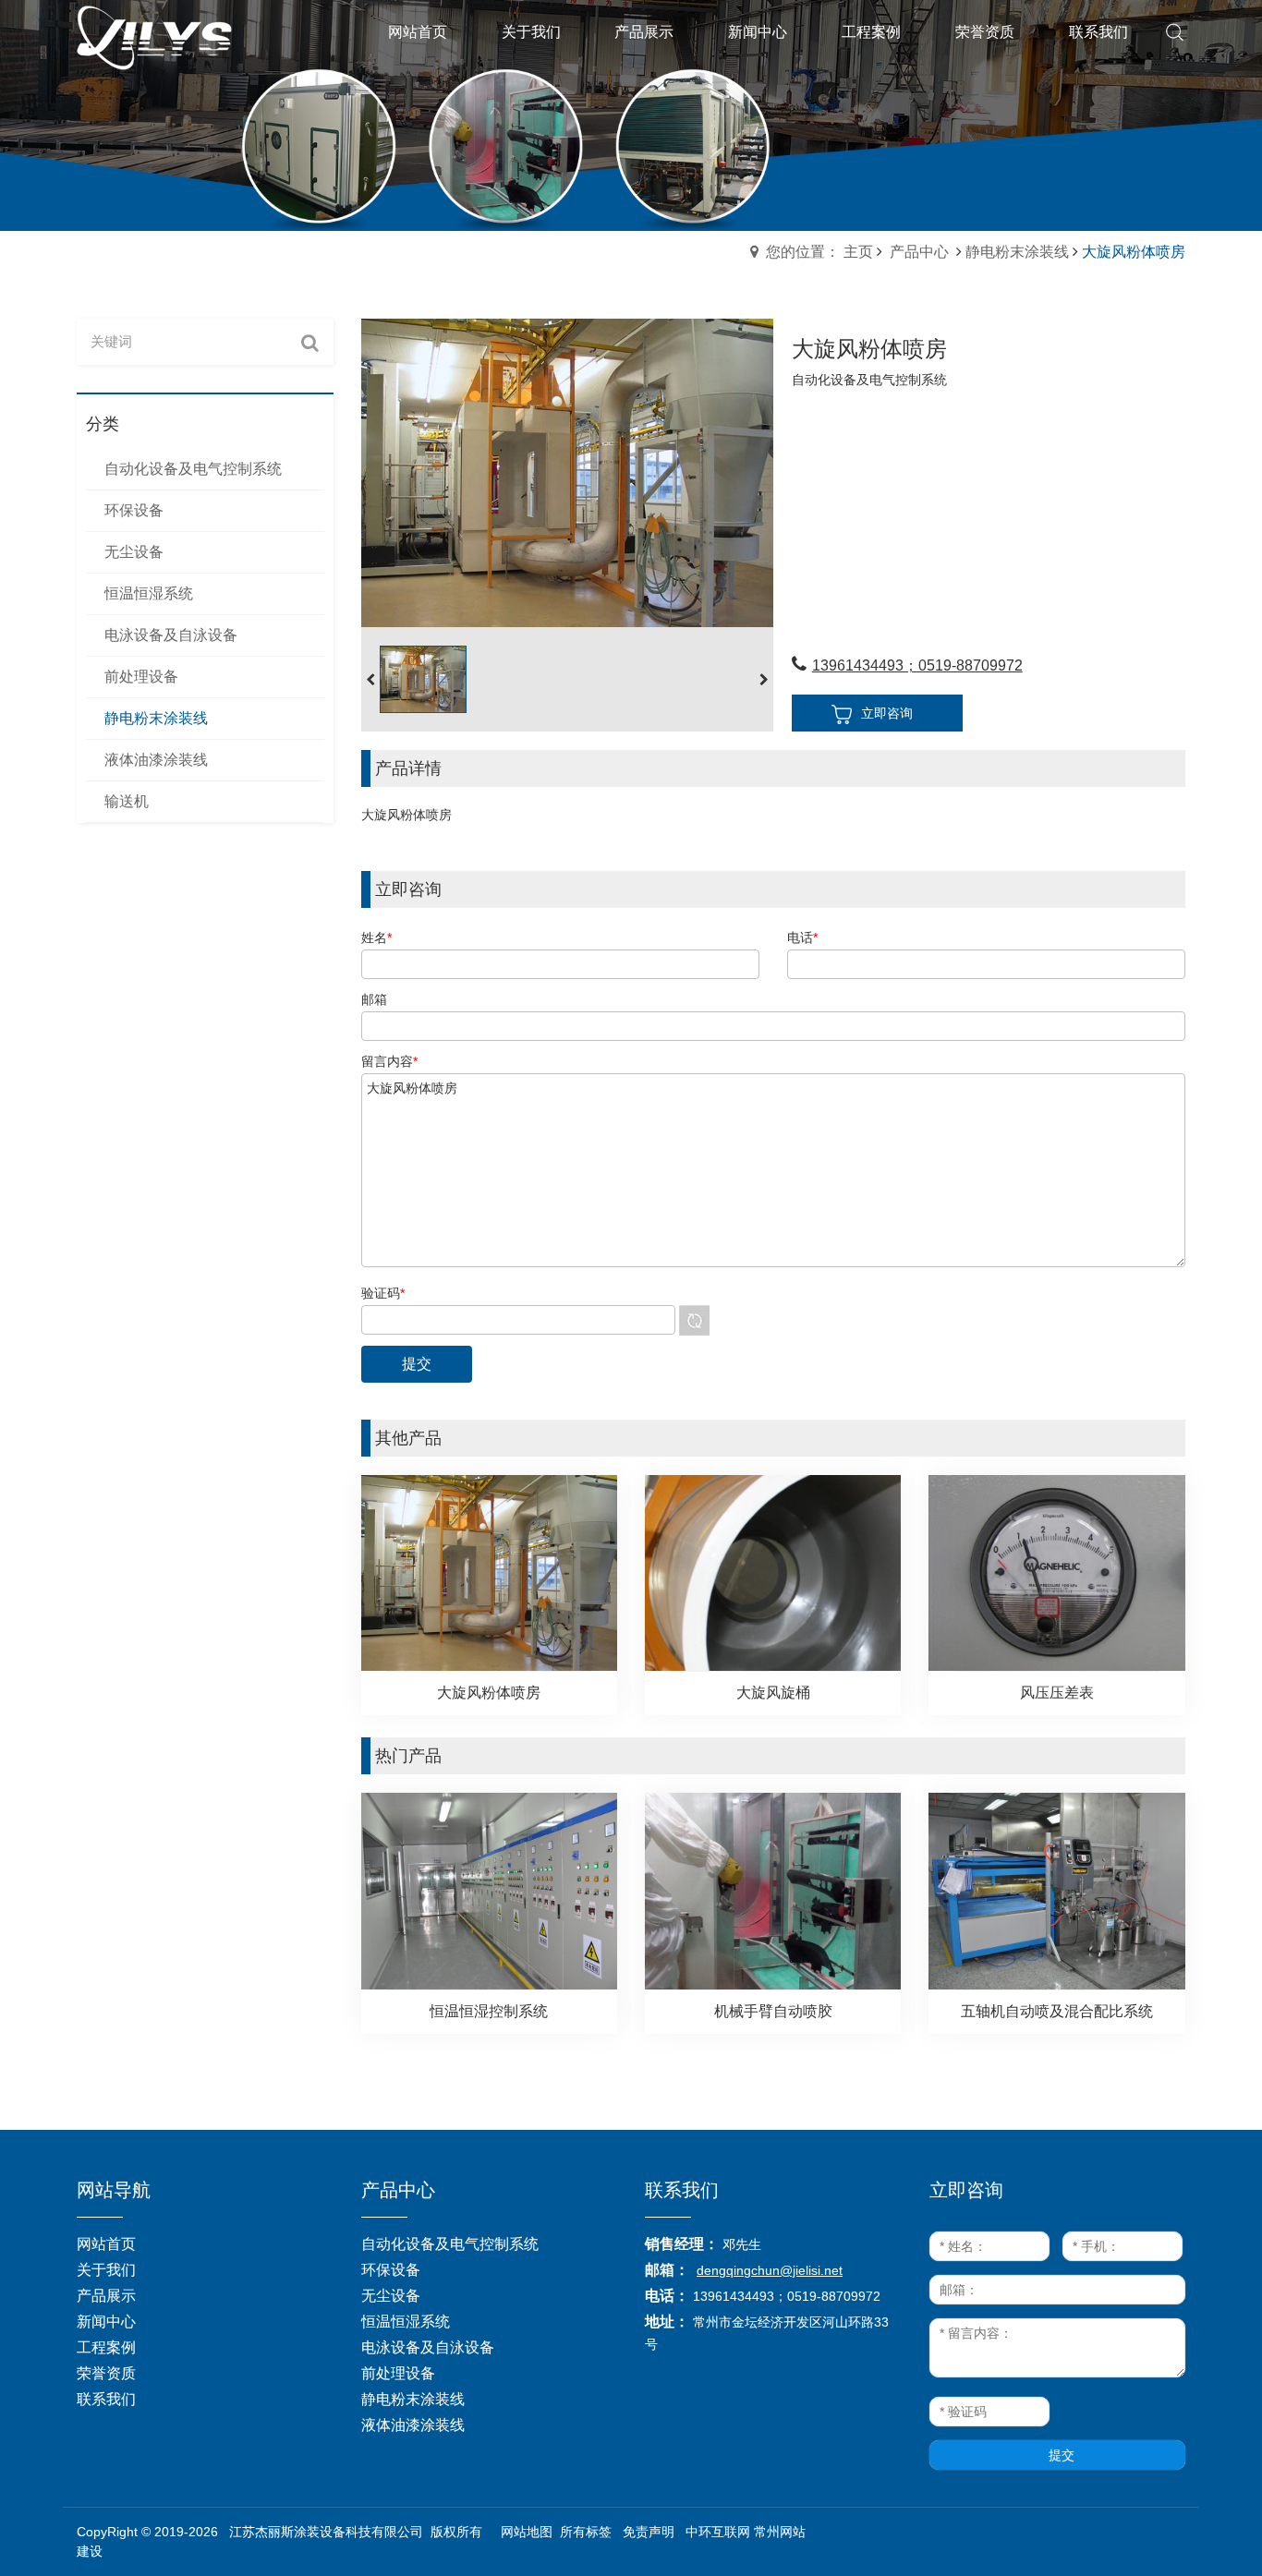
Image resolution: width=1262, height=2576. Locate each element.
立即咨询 (887, 713)
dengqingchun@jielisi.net (770, 2270)
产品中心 (919, 252)
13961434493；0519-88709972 (917, 665)
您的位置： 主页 (819, 252)
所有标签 (586, 2532)
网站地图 (527, 2532)
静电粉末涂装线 (1017, 252)
